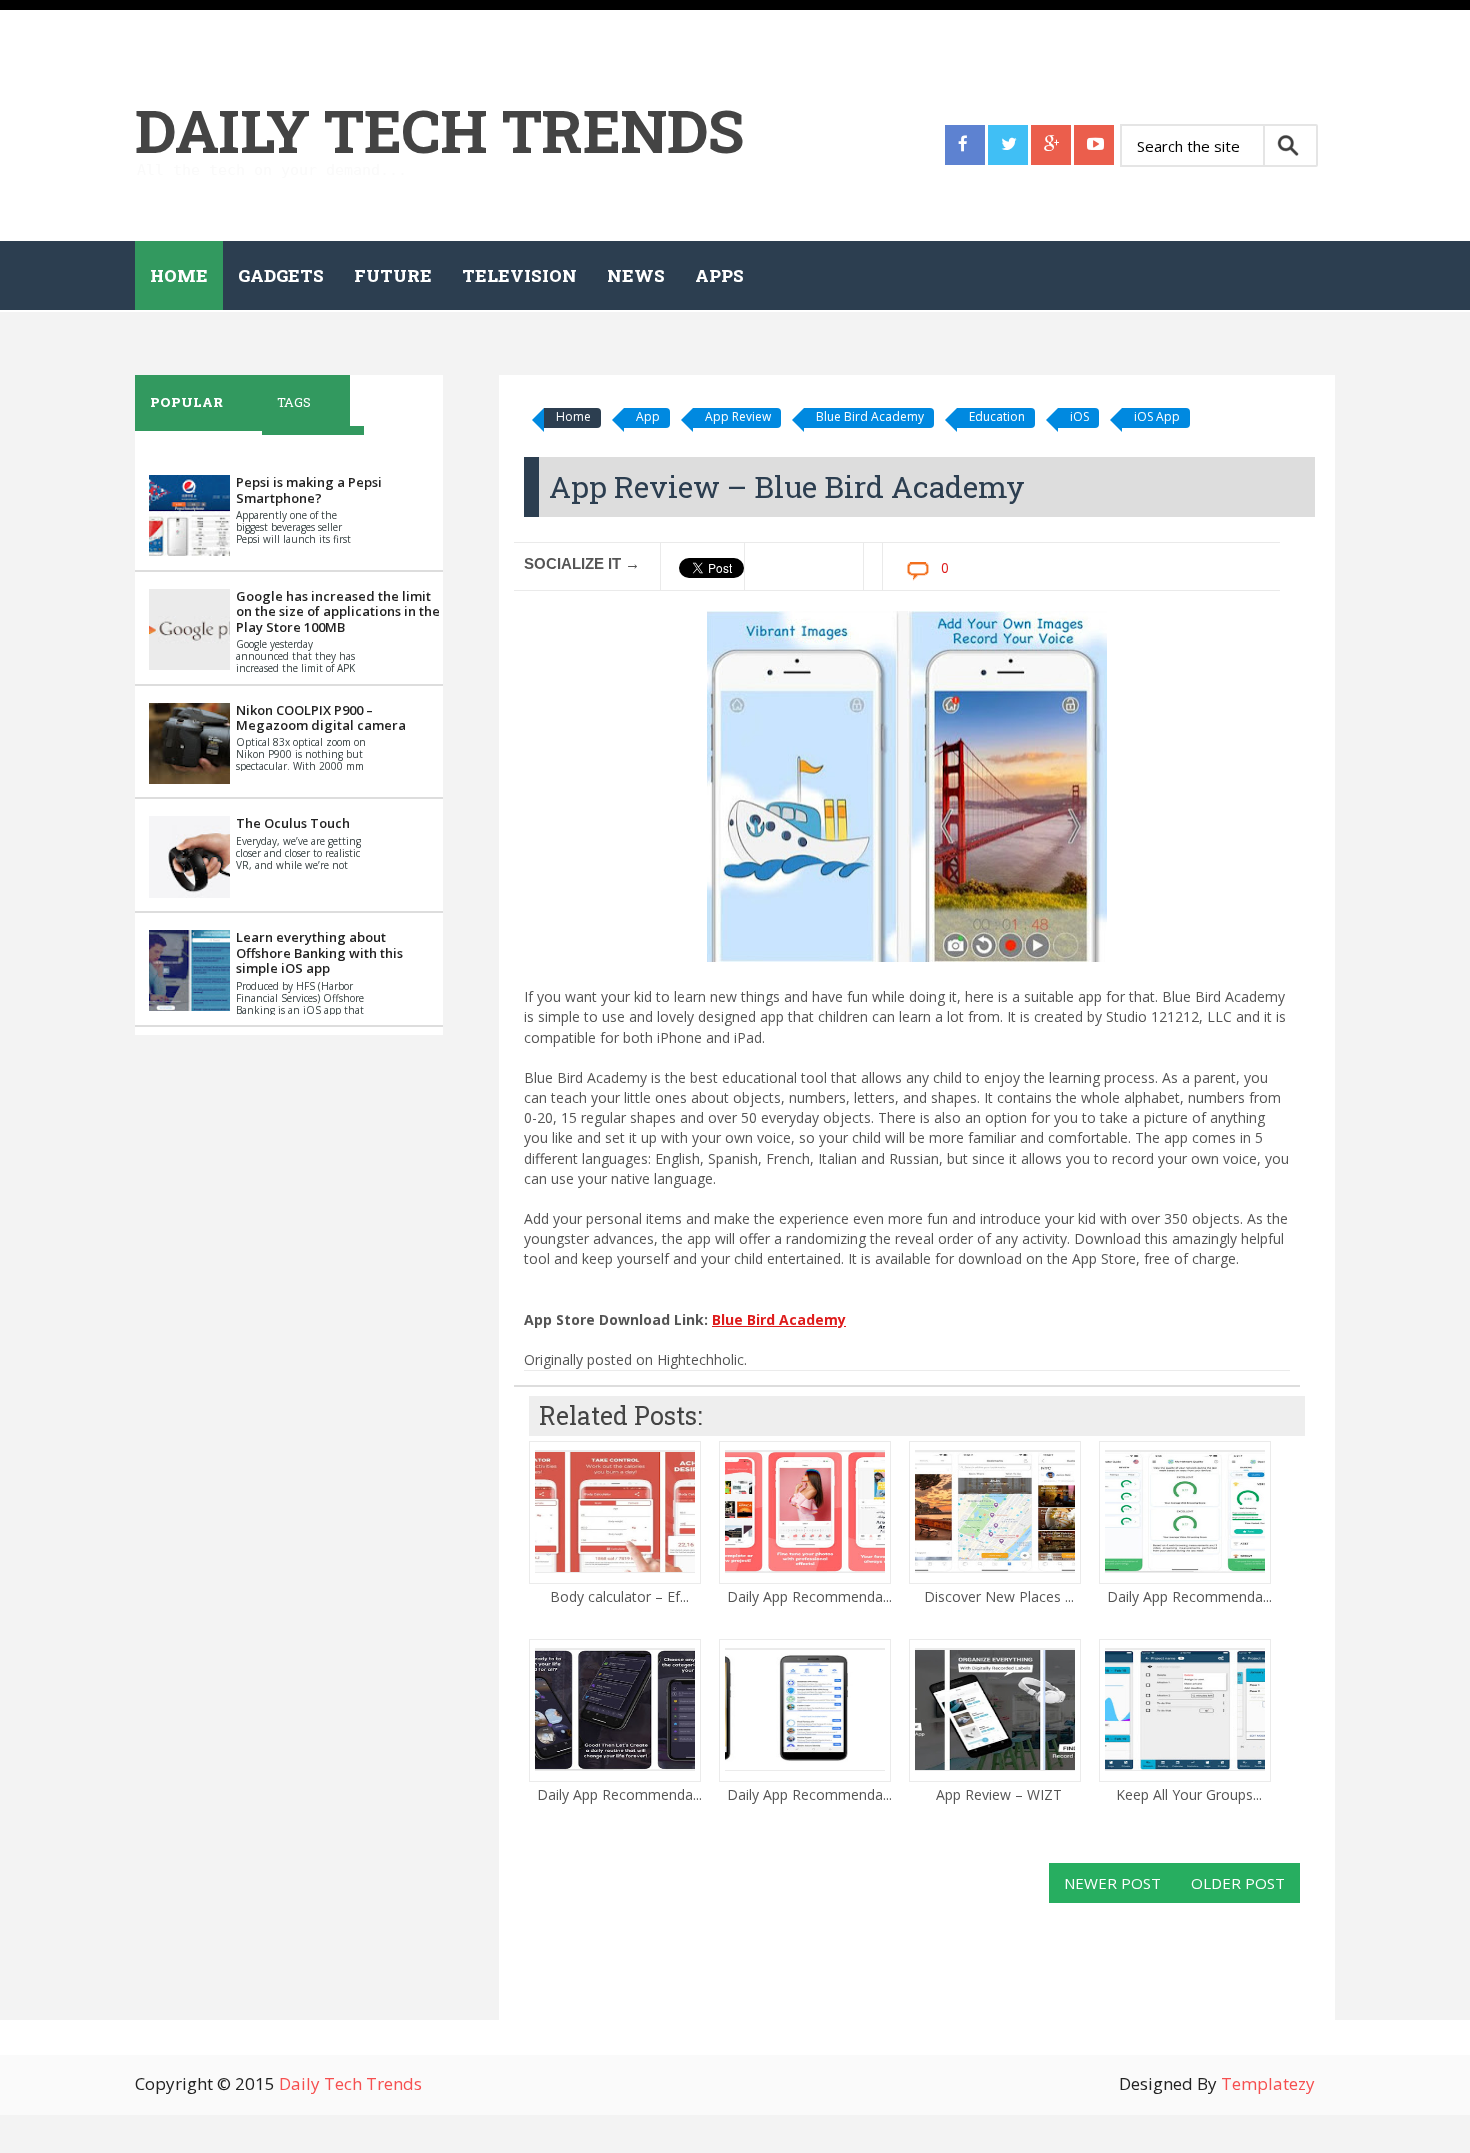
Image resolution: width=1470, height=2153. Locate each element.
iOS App (1157, 416)
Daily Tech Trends (439, 129)
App (648, 416)
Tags (294, 402)
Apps (719, 275)
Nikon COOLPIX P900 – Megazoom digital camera (321, 718)
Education (997, 416)
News (636, 275)
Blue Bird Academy (870, 416)
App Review (738, 416)
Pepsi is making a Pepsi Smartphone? (309, 490)
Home (179, 275)
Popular (186, 402)
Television (519, 275)
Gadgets (281, 275)
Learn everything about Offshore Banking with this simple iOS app (319, 952)
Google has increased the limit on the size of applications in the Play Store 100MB (338, 611)
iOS (1079, 416)
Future (393, 275)
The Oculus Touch (293, 823)
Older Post (1238, 1883)
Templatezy (1268, 2083)
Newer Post (1112, 1883)
